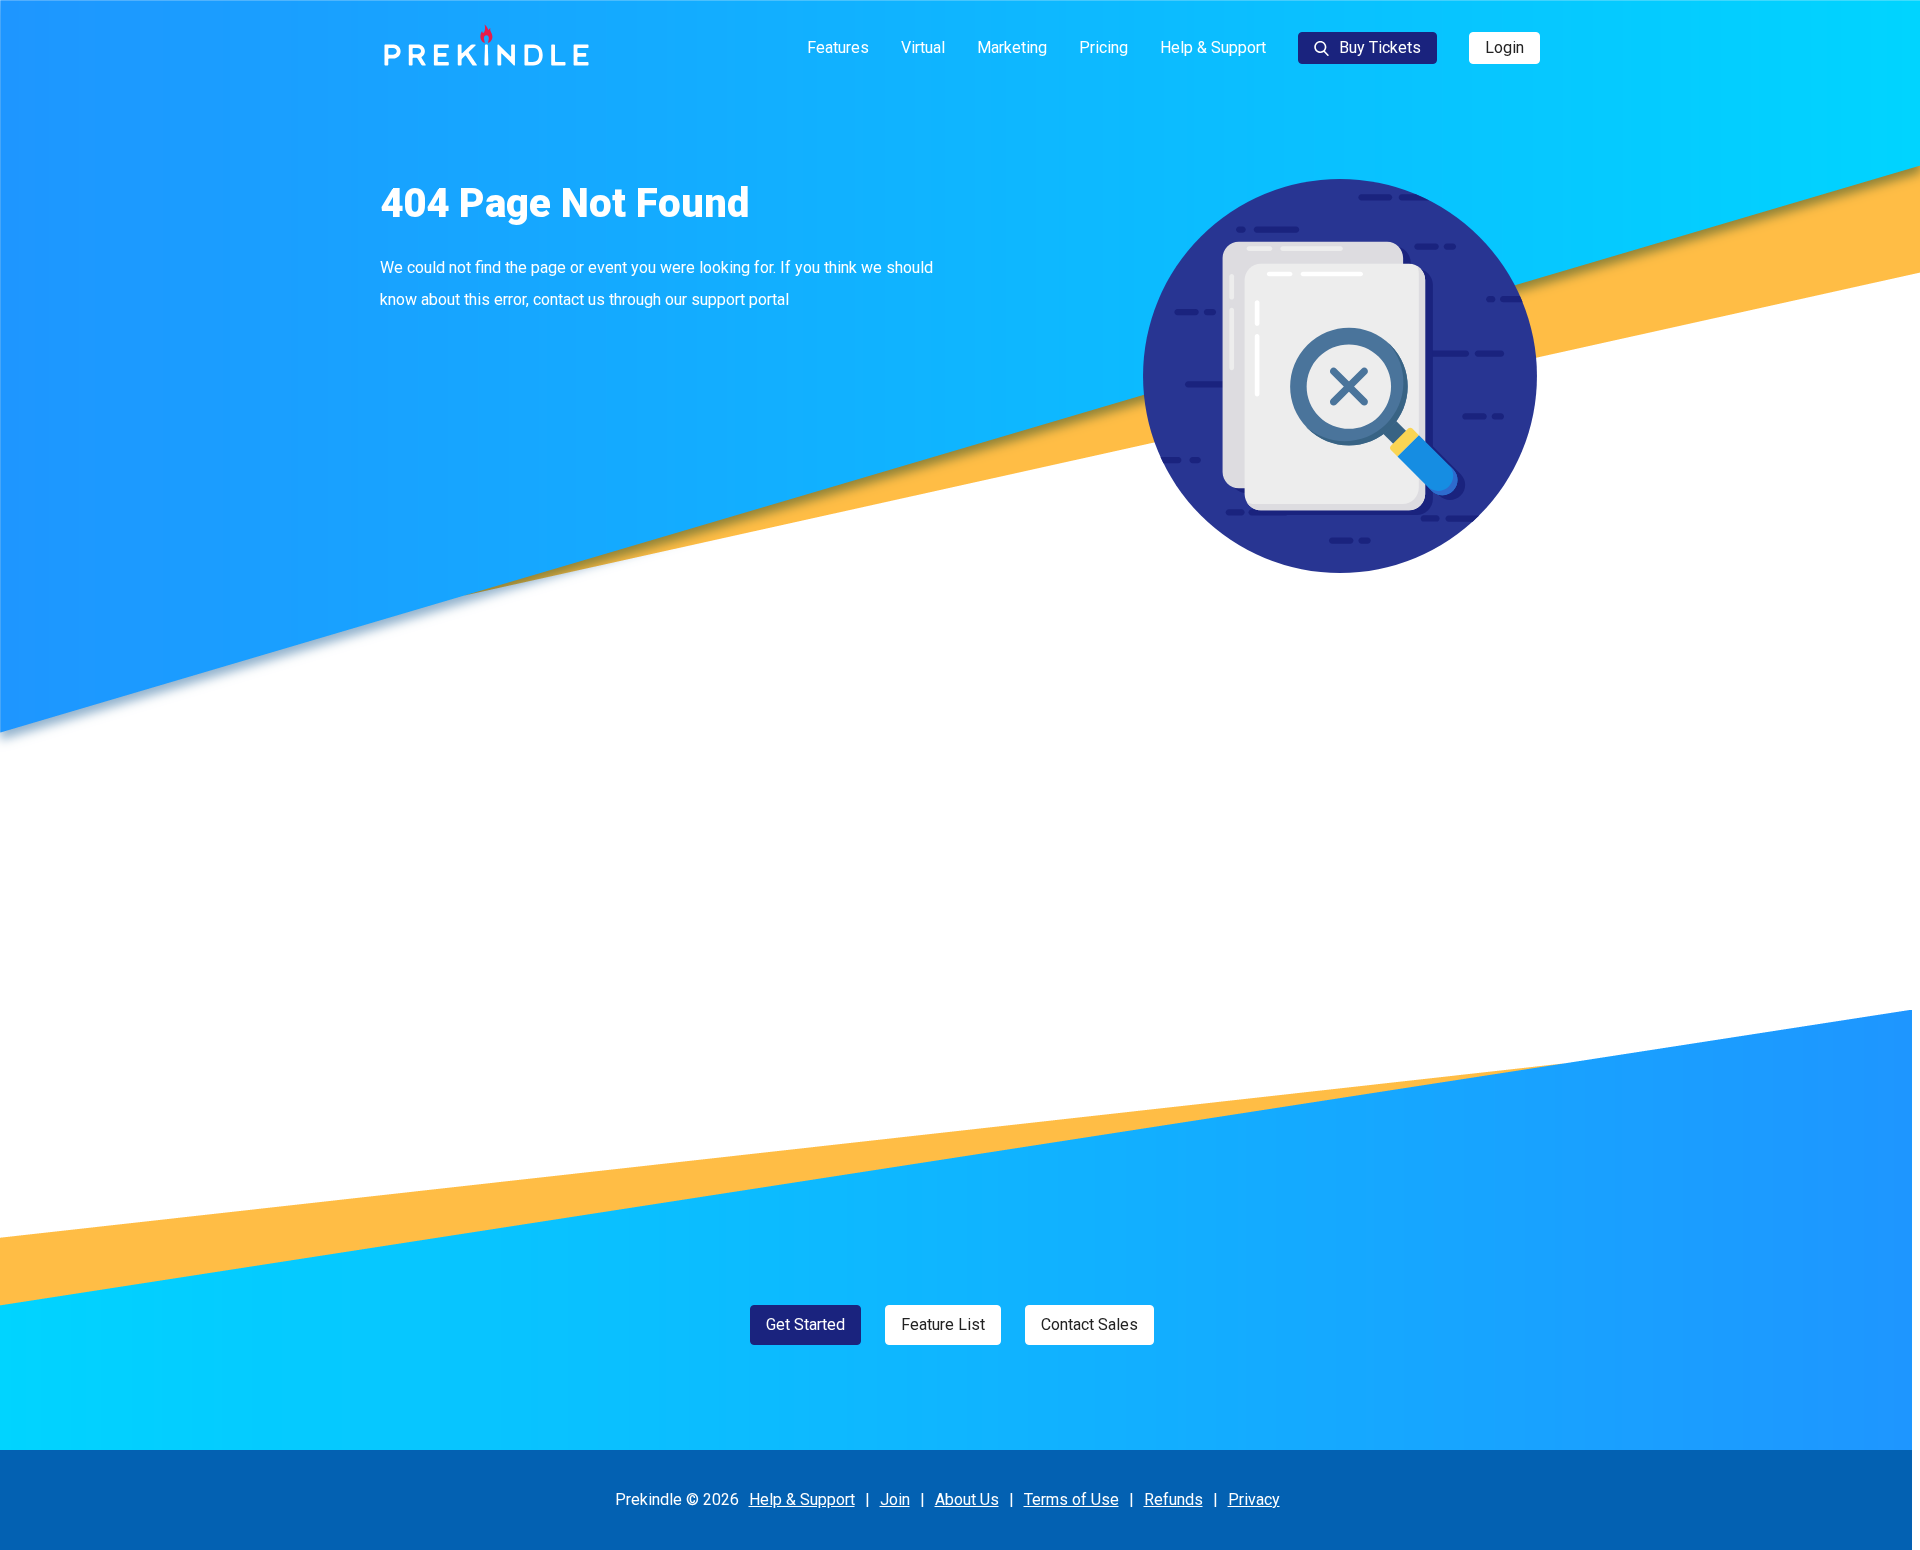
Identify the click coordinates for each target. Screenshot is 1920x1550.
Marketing (1012, 47)
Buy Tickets (1380, 47)
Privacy (1254, 1499)
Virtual (923, 47)
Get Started (805, 1324)
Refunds (1173, 1499)
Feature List (943, 1324)
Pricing (1103, 47)
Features (838, 47)
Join (895, 1499)
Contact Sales (1089, 1324)
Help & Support (1213, 47)
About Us (967, 1499)
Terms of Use (1071, 1499)
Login (1504, 47)
